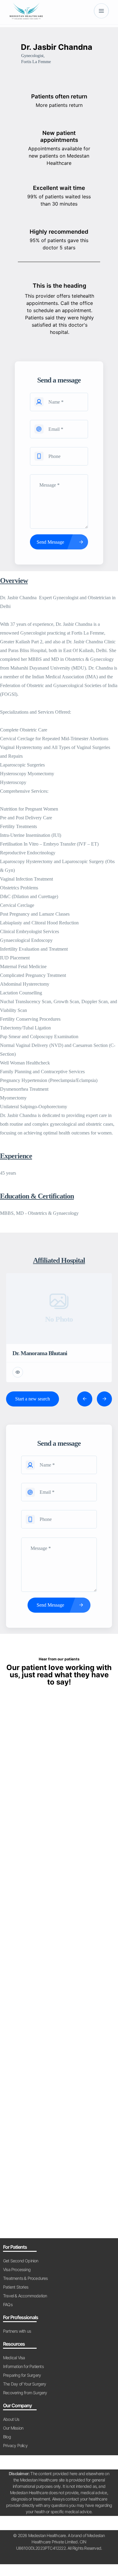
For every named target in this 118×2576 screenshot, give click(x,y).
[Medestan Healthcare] (26, 11)
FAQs (8, 2304)
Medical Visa (14, 2358)
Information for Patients (23, 2366)
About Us (11, 2419)
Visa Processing (17, 2269)
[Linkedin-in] (65, 2558)
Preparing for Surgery (22, 2375)
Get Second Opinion (21, 2261)
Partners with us (17, 2331)
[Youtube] (53, 2558)
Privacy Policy (15, 2445)
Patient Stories (16, 2287)
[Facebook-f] (41, 2558)
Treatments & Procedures (25, 2278)
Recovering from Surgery (25, 2393)
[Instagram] (77, 2558)
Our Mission (13, 2428)
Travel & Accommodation (25, 2296)
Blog (7, 2437)
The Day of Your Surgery (25, 2384)
